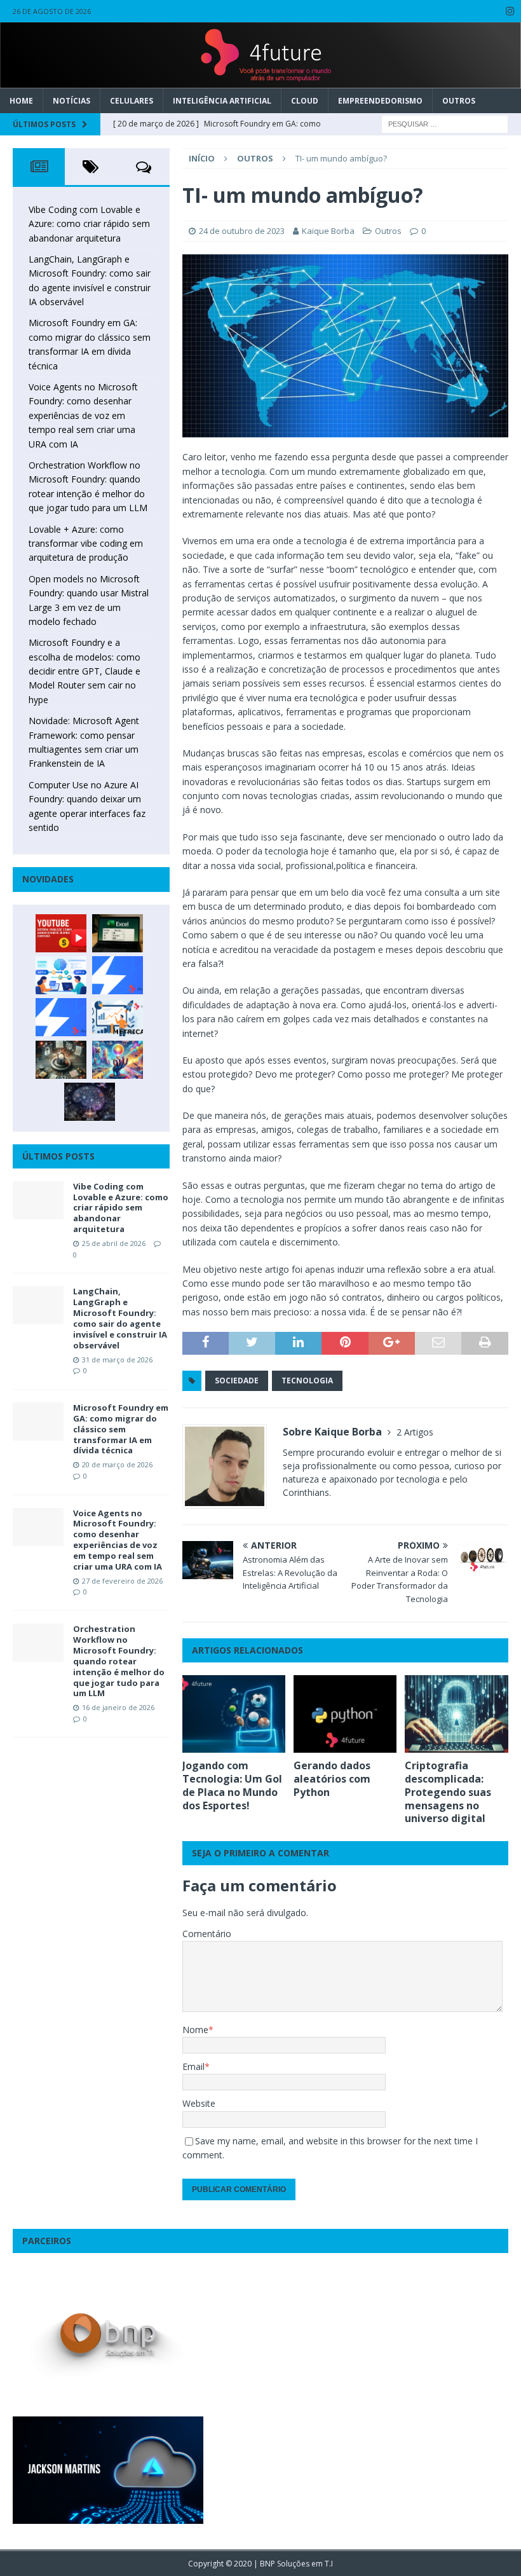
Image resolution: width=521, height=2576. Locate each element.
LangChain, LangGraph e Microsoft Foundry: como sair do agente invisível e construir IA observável (120, 1318)
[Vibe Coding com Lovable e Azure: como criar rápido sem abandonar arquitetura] (38, 1200)
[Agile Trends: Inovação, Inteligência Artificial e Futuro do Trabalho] (118, 975)
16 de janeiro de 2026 (118, 1707)
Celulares (132, 101)
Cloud (305, 101)
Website (199, 2103)
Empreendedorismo (380, 101)
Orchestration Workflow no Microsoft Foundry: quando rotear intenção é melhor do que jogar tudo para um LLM (119, 1661)
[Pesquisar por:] (445, 123)
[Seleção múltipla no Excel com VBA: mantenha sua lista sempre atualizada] (118, 933)
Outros (459, 101)
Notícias (71, 101)
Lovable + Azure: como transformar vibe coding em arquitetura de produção (86, 544)
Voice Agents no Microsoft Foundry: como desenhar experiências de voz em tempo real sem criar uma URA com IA (83, 415)
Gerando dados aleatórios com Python (332, 1779)
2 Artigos (415, 1432)
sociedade (237, 1380)
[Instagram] (510, 11)
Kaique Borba (328, 231)
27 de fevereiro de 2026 (122, 1581)
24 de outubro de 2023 (242, 231)
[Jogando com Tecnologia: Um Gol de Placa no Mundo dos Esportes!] (234, 1714)
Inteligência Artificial (222, 101)
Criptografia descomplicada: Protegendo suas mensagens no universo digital (448, 1792)
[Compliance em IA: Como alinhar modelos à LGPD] (61, 1060)
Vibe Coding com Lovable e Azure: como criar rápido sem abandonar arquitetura (89, 224)
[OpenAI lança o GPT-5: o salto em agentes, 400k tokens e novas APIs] (61, 975)
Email (193, 2066)
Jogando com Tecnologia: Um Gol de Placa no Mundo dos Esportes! (232, 1785)
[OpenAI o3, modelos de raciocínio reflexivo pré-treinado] (90, 1102)
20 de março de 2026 (117, 1464)
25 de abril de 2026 (114, 1243)
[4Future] (260, 80)
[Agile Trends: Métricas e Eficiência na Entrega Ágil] (118, 1017)
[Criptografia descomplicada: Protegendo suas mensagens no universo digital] (457, 1714)
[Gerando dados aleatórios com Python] (345, 1714)
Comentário (207, 1934)
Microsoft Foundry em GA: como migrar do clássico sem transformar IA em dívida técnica (121, 1429)
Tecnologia (307, 1380)
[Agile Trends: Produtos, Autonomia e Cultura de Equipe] (61, 1017)
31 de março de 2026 (117, 1360)
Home (21, 101)
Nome (195, 2030)
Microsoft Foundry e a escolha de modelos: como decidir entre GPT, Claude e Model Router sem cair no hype (85, 671)
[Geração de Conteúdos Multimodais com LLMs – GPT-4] (118, 1060)
